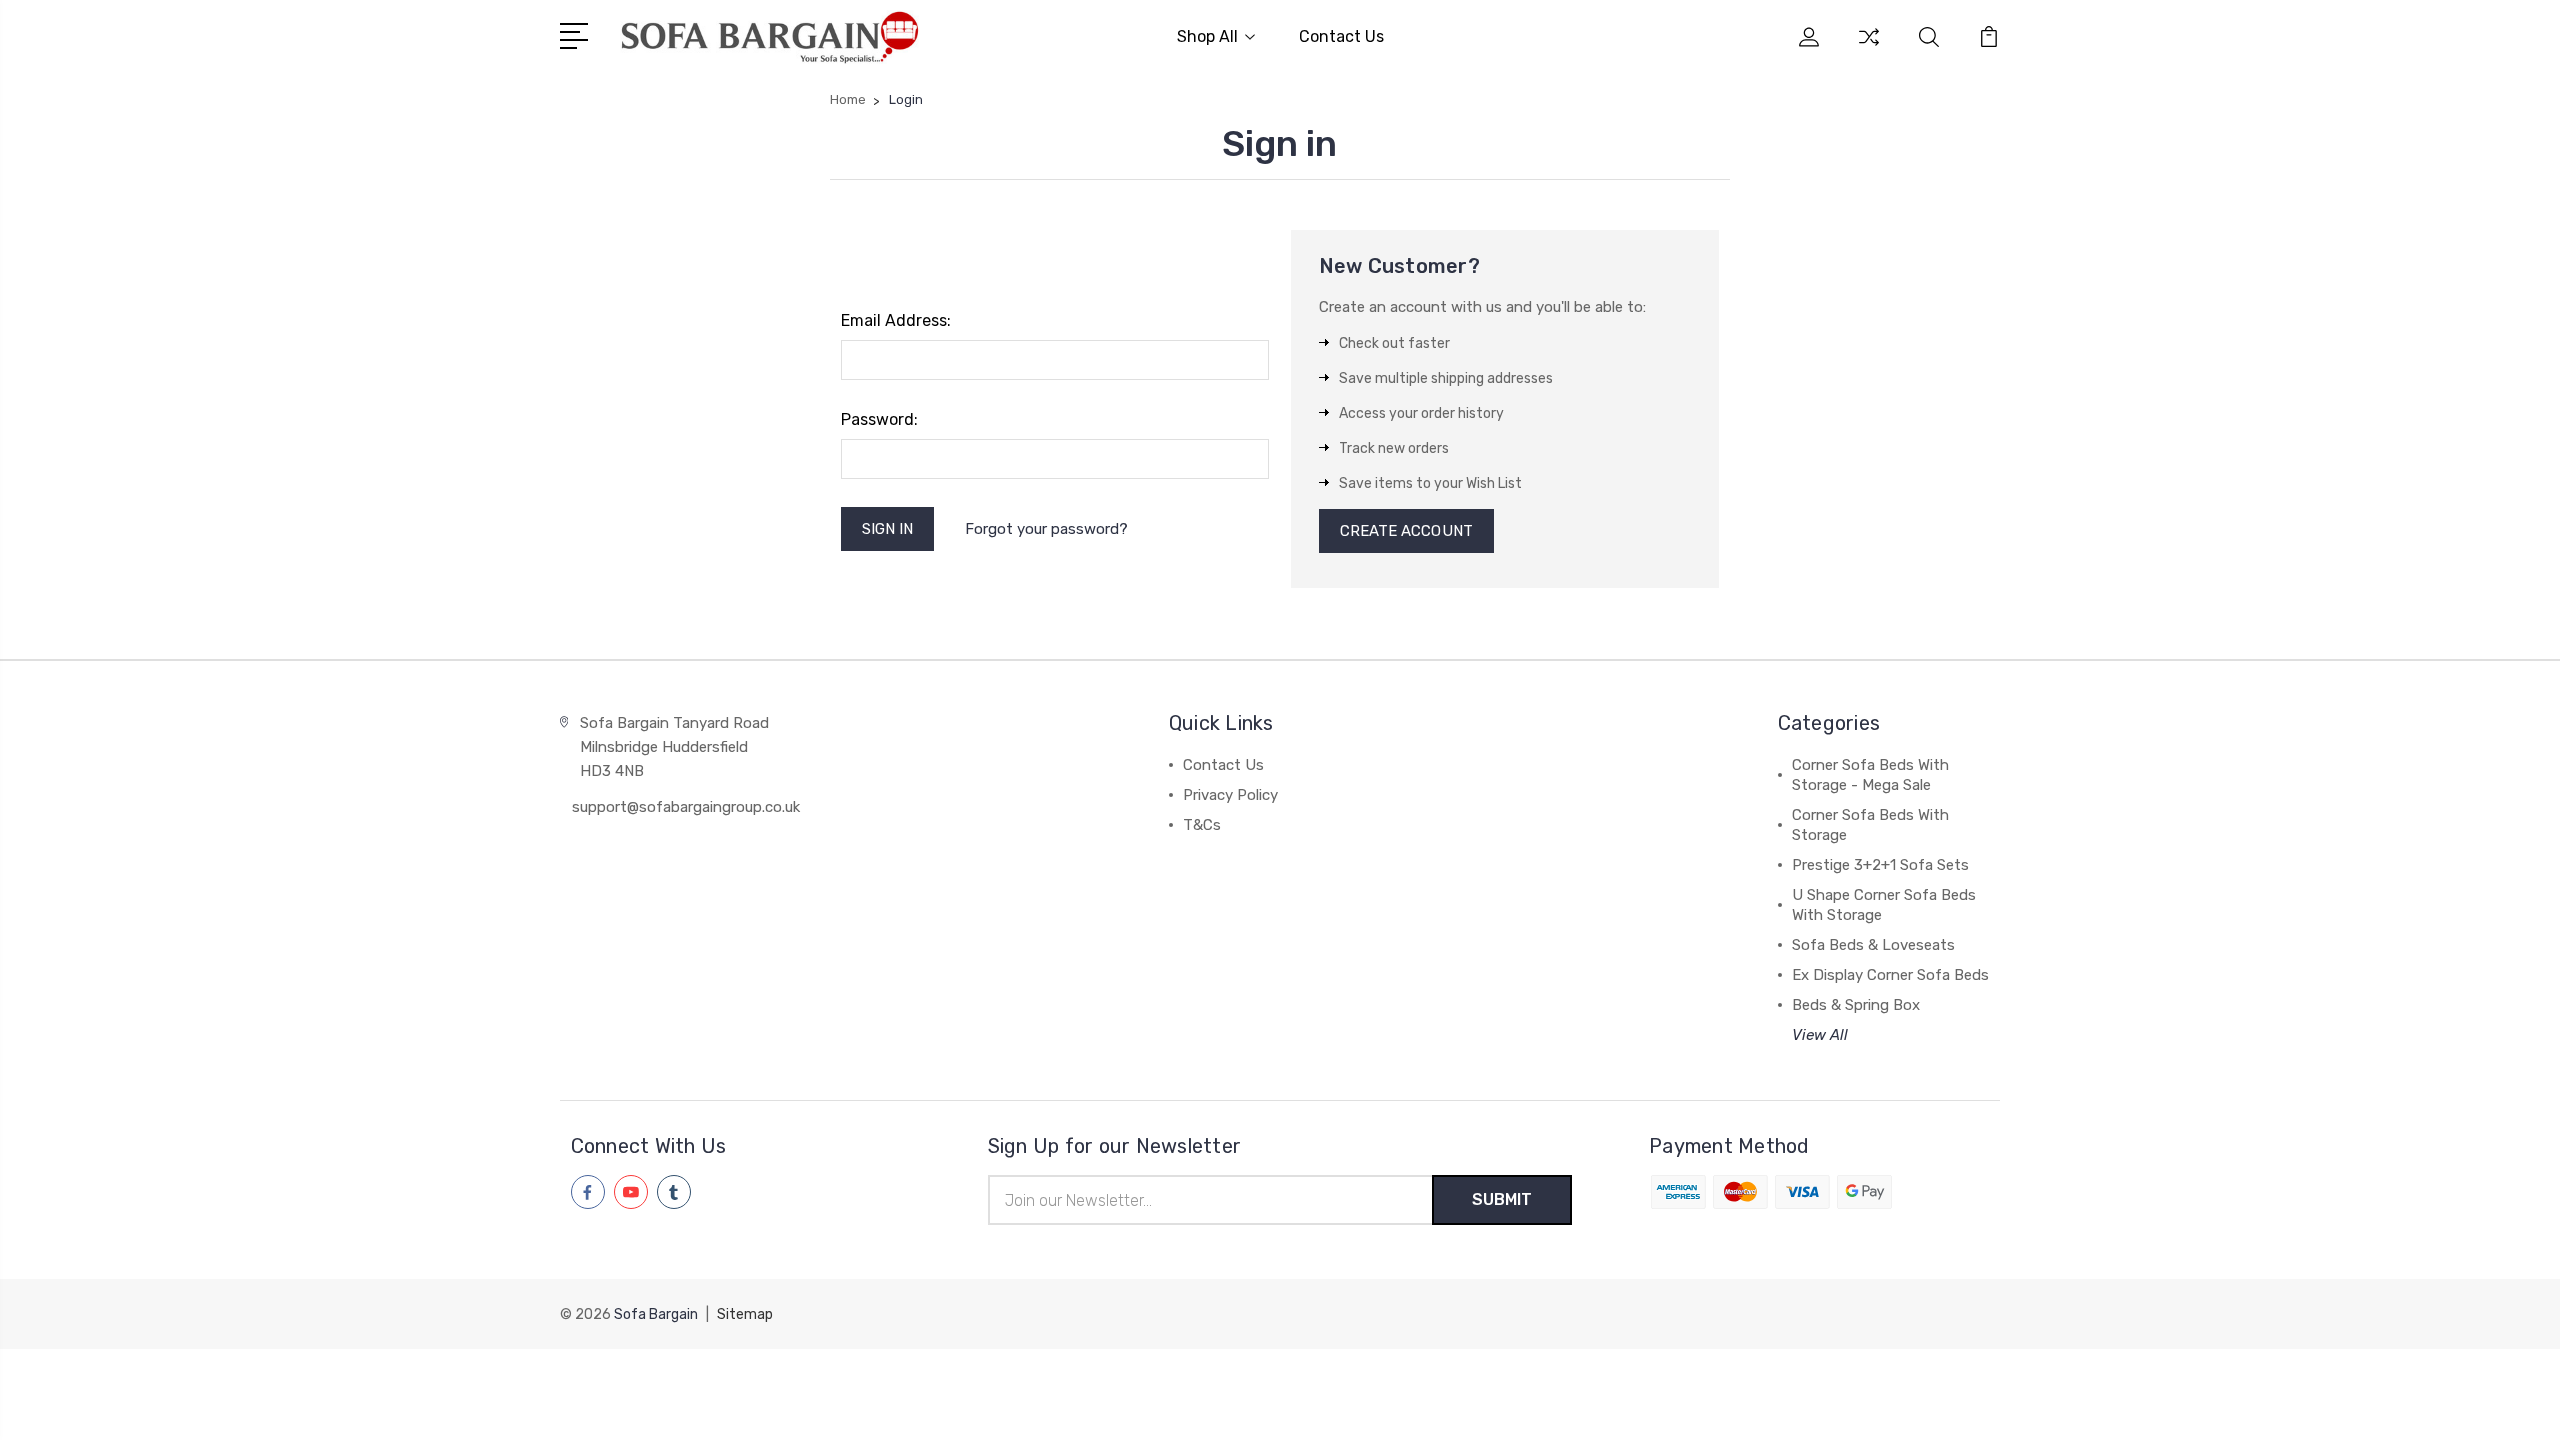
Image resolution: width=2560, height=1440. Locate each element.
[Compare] (1869, 49)
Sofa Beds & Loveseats (1873, 945)
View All (1820, 1035)
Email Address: (896, 320)
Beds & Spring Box (1856, 1005)
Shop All (1207, 36)
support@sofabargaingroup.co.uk (686, 807)
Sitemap (745, 1314)
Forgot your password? (1046, 529)
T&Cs (1202, 825)
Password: (879, 419)
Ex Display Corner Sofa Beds (1890, 975)
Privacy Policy (1230, 795)
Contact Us (1341, 36)
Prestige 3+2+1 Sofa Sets (1880, 865)
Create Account (1406, 531)
